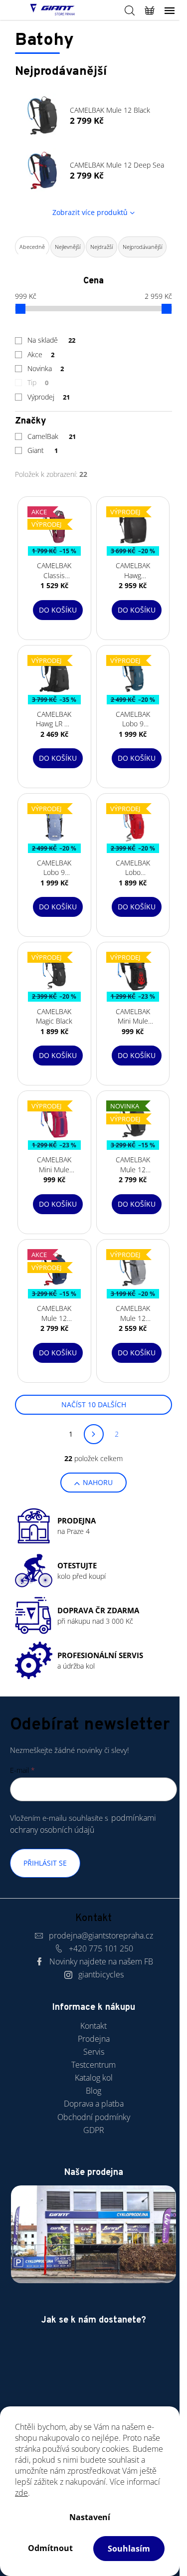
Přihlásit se (45, 1863)
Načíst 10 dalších (94, 1404)
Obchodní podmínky (94, 2117)
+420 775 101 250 (101, 1948)
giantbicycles (101, 1974)
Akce (41, 354)
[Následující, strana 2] (94, 1434)
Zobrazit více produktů (90, 212)
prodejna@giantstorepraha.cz (101, 1935)
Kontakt (93, 2026)
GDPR (94, 2130)
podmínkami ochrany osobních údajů (83, 1824)
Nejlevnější (68, 247)
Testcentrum (93, 2065)
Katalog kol (94, 2078)
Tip (38, 382)
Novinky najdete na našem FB (101, 1961)
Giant (43, 450)
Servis (94, 2052)
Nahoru (98, 1482)
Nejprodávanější (142, 247)
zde (21, 2493)
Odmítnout (50, 2548)
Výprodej (49, 397)
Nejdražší (101, 247)
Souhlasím (129, 2549)
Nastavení (90, 2517)
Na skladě (51, 340)
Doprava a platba (94, 2104)
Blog (93, 2091)
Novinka (46, 368)
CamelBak (52, 436)
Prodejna (94, 2039)
